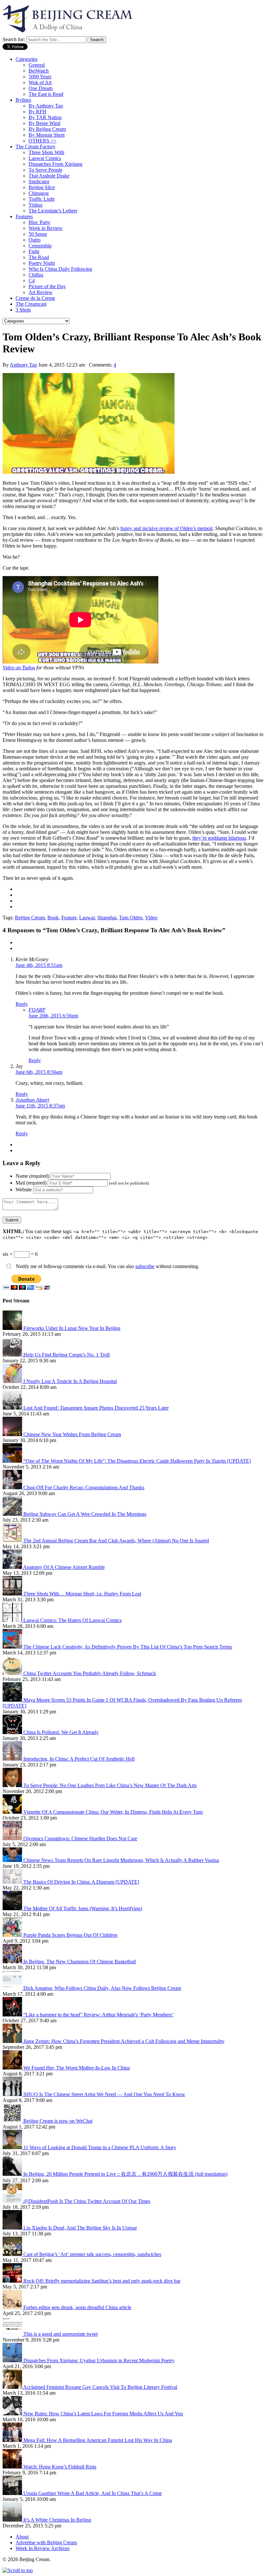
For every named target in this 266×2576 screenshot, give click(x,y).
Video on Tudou (19, 668)
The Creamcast (31, 304)
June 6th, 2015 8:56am (39, 1072)
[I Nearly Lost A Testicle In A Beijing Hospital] (13, 1381)
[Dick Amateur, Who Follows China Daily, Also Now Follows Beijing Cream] (13, 1988)
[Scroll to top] (18, 2570)
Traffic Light (42, 199)
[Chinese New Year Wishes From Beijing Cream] (13, 1434)
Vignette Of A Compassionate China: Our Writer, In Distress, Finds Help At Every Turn (113, 1812)
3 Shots (23, 310)
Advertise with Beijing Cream (46, 2542)
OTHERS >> (42, 141)
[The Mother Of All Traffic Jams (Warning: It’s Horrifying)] (13, 1908)
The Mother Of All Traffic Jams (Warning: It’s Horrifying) (83, 1908)
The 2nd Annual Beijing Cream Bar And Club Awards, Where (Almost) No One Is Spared (116, 1541)
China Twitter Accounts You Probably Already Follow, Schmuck (90, 1673)
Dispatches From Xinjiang (55, 164)
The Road (39, 257)
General (37, 65)
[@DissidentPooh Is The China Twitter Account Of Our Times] (13, 2201)
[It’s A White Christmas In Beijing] (13, 2520)
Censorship (40, 246)
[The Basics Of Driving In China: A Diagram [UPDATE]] (13, 1882)
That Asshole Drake (49, 176)
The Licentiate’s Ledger (53, 211)
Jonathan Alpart (32, 1100)
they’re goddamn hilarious (219, 838)
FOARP (37, 1010)
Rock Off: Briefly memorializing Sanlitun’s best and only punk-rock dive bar (102, 2281)
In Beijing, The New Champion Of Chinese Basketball (80, 1962)
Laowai (87, 918)
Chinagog (39, 193)
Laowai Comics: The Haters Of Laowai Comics (73, 1620)
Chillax (36, 275)
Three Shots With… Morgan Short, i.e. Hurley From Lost (82, 1594)
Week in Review (46, 228)
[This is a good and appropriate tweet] (13, 2334)
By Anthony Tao (46, 106)
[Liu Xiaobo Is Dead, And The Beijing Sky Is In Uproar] (13, 2228)
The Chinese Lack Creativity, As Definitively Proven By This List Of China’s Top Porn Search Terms (128, 1647)
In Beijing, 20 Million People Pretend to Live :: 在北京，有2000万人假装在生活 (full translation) (125, 2174)
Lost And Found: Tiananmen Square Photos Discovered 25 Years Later (96, 1408)
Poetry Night (42, 263)
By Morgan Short (47, 135)
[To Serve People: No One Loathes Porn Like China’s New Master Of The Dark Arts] (13, 1785)
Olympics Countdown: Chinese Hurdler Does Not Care (80, 1838)
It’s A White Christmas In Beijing (57, 2520)
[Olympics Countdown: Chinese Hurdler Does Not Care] (13, 1838)
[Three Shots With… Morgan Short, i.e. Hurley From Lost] (13, 1594)
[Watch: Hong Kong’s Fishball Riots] (13, 2467)
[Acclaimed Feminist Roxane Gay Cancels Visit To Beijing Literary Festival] (13, 2387)
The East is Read (46, 94)
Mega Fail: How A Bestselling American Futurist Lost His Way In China (98, 2440)
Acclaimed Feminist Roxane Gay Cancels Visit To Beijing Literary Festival (100, 2387)
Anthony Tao (23, 365)
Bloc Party (39, 222)
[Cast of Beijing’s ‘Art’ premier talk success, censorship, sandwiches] (13, 2254)
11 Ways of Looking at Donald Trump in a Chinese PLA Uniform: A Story (100, 2147)
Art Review (41, 292)
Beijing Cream (30, 918)
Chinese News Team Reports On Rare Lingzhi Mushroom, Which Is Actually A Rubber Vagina (121, 1860)
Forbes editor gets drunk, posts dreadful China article (77, 2307)
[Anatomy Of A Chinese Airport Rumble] (13, 1567)
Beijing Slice (42, 187)
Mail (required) (31, 1183)
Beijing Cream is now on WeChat (58, 2121)
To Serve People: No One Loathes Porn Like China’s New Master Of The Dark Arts (110, 1785)
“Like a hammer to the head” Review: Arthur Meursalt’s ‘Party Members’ (98, 2015)
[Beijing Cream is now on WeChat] (13, 2121)
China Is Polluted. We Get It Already (61, 1732)
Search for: (14, 39)
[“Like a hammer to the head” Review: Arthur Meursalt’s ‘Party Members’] (13, 2015)
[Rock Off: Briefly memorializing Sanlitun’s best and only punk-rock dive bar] (13, 2281)
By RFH (37, 112)
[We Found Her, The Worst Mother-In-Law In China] (13, 2068)
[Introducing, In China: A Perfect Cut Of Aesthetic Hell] (13, 1759)
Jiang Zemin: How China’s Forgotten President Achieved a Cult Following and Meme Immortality (124, 2041)
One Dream (41, 88)
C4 (32, 281)
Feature (69, 918)
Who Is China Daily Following (60, 269)
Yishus (36, 205)
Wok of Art (40, 82)
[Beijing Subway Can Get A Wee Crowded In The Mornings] (13, 1514)
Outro (35, 240)
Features (24, 216)
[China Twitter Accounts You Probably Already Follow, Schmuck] (13, 1673)
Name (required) (32, 1176)
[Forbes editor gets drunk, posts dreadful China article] (13, 2307)
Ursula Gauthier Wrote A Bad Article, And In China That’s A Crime (93, 2493)
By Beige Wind (44, 123)
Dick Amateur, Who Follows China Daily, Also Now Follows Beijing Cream (102, 1988)
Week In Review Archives (42, 2548)
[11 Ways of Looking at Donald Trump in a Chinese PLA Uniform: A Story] (13, 2147)
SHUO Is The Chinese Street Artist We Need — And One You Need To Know (104, 2094)
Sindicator (39, 182)
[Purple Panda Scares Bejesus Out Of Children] (13, 1935)
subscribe (145, 1266)
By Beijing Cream (47, 129)
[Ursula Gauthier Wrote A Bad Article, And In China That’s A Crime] (13, 2493)
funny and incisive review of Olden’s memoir (166, 528)
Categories (26, 59)
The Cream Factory (36, 147)
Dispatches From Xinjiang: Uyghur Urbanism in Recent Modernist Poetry (99, 2360)
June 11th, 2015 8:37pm (40, 1106)
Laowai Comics (45, 158)
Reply (22, 1004)
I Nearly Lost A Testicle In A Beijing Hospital (70, 1381)
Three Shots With (46, 152)
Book (53, 918)
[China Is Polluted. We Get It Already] (13, 1732)
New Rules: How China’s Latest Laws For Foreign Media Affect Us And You (103, 2414)
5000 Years (40, 77)
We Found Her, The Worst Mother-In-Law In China (77, 2068)
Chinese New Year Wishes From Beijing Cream (72, 1434)
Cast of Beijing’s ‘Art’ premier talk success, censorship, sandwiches (92, 2254)
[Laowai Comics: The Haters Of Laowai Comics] (13, 1620)
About (22, 2537)
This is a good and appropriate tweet (60, 2334)
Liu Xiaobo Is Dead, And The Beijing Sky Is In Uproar (80, 2228)
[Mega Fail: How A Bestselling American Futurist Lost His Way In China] (13, 2440)
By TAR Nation (45, 117)
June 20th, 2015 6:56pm (53, 1016)
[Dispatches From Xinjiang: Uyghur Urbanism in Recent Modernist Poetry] (13, 2360)
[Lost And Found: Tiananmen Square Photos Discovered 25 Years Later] (13, 1408)
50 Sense (38, 234)
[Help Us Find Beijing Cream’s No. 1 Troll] (13, 1355)
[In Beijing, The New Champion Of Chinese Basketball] (13, 1962)
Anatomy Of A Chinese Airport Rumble (64, 1567)
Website (24, 1190)
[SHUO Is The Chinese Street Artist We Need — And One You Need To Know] (13, 2094)
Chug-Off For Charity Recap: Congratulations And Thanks (84, 1487)
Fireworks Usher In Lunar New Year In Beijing (72, 1328)
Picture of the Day (47, 286)
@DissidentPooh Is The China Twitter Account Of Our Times (87, 2201)
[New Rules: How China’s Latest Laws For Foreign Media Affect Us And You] (13, 2414)
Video (151, 918)
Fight (34, 251)
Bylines (23, 100)
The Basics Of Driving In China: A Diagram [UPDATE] (81, 1882)
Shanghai (107, 918)
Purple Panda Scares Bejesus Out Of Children (70, 1935)
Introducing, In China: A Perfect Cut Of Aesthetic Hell (79, 1759)
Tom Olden (131, 918)
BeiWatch (39, 71)
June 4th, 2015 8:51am (39, 965)
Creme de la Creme (35, 298)
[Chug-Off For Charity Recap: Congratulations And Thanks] (13, 1487)
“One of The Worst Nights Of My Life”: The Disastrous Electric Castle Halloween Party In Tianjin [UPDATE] (137, 1461)
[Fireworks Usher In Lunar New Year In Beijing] (13, 1328)
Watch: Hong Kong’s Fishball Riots (60, 2467)
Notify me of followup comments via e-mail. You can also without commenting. (107, 1266)
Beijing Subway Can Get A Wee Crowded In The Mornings (85, 1514)
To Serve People (45, 170)
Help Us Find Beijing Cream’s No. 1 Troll (66, 1355)
